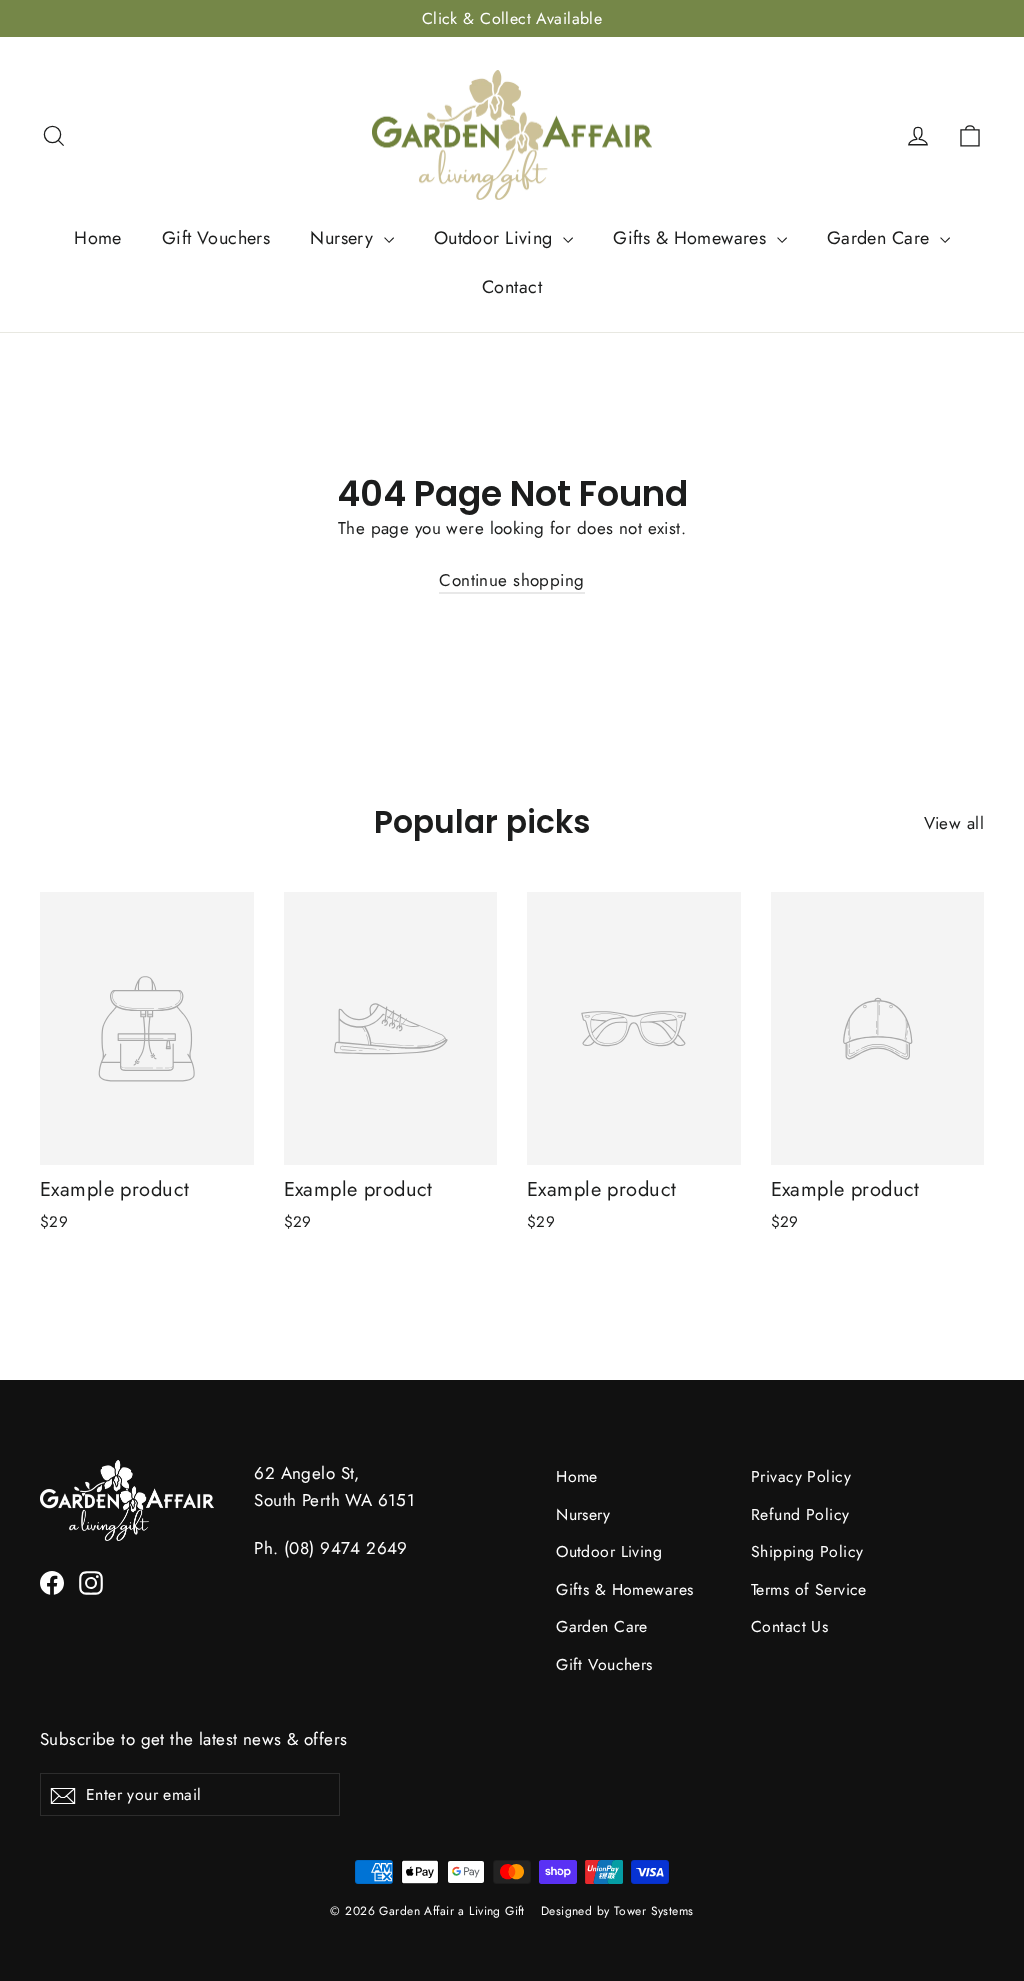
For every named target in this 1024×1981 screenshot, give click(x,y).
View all (954, 823)
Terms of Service (809, 1589)
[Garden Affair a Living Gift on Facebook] (52, 1581)
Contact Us (789, 1626)
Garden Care (881, 238)
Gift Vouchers (216, 238)
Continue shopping (511, 580)
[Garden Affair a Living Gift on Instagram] (91, 1581)
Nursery (344, 238)
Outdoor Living (496, 238)
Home (98, 238)
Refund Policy (800, 1514)
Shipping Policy (807, 1551)
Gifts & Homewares (692, 238)
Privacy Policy (801, 1476)
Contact (512, 287)
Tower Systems (654, 1911)
